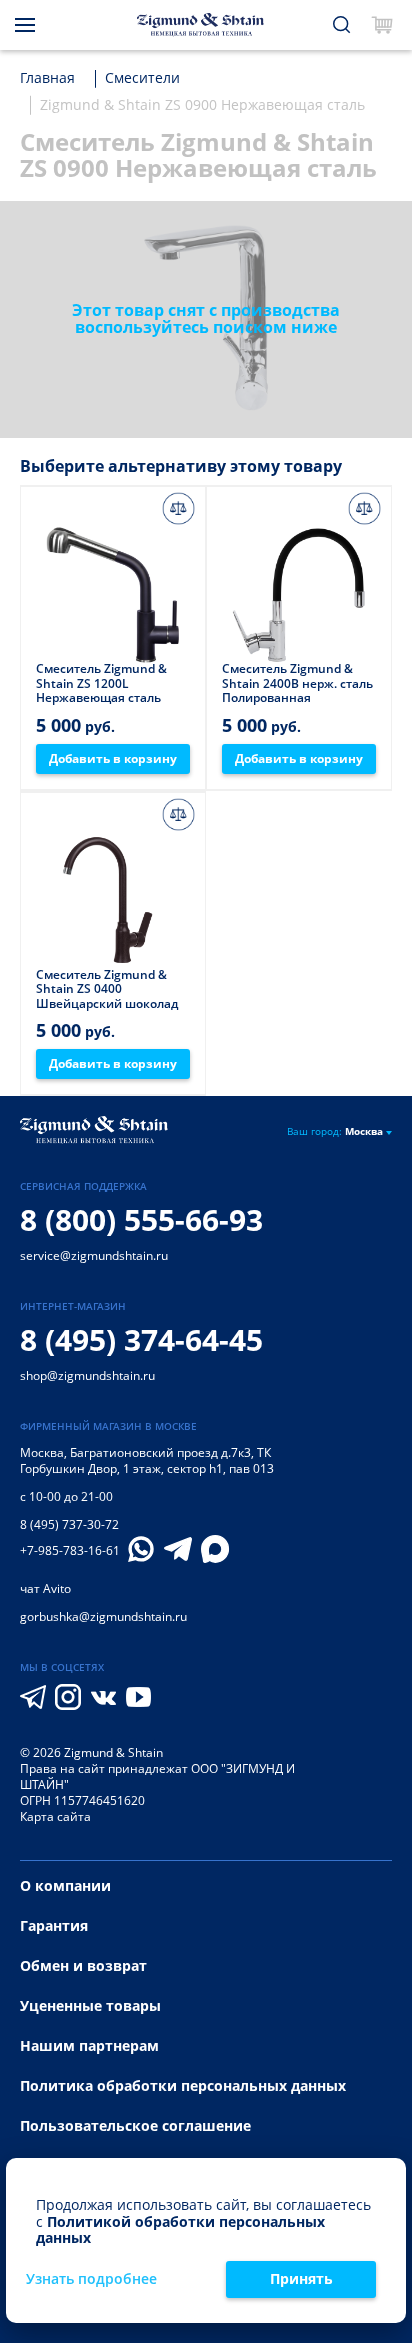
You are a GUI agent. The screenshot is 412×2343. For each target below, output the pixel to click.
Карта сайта (55, 1816)
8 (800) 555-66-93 (141, 1219)
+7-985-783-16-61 (70, 1551)
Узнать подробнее (91, 2279)
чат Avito (45, 1588)
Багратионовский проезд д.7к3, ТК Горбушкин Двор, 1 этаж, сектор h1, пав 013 (147, 1460)
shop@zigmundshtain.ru (87, 1375)
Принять (301, 2278)
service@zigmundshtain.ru (94, 1255)
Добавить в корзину (113, 758)
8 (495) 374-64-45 (141, 1339)
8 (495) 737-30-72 (69, 1524)
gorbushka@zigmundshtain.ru (103, 1616)
